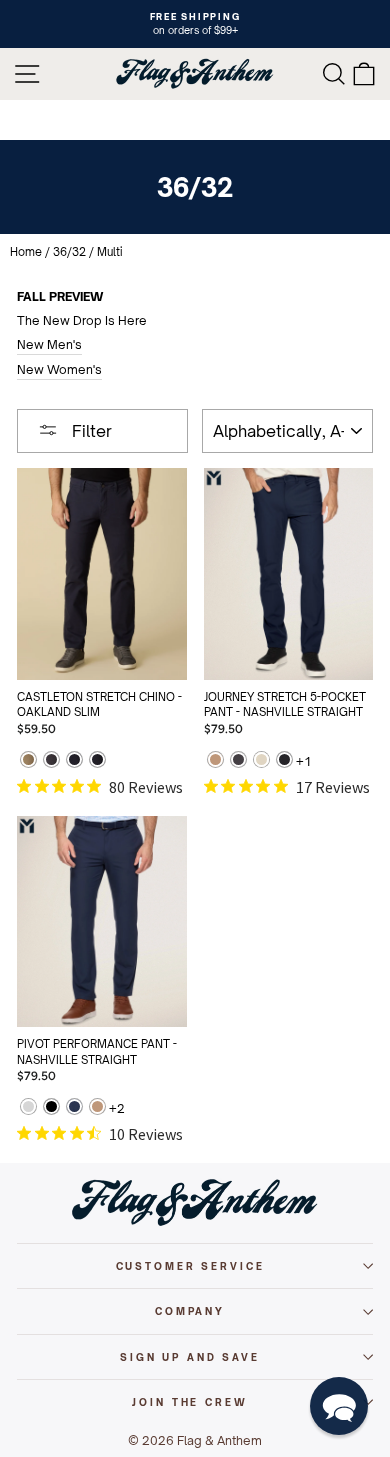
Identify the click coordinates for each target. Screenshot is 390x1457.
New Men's (49, 344)
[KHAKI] (215, 761)
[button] (339, 1406)
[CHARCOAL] (51, 761)
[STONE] (261, 761)
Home (26, 252)
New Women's (59, 369)
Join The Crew (189, 1402)
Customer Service (190, 1266)
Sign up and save (190, 1357)
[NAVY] (74, 761)
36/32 (69, 252)
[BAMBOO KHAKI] (28, 761)
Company (190, 1311)
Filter (90, 431)
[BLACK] (284, 761)
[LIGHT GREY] (28, 1108)
